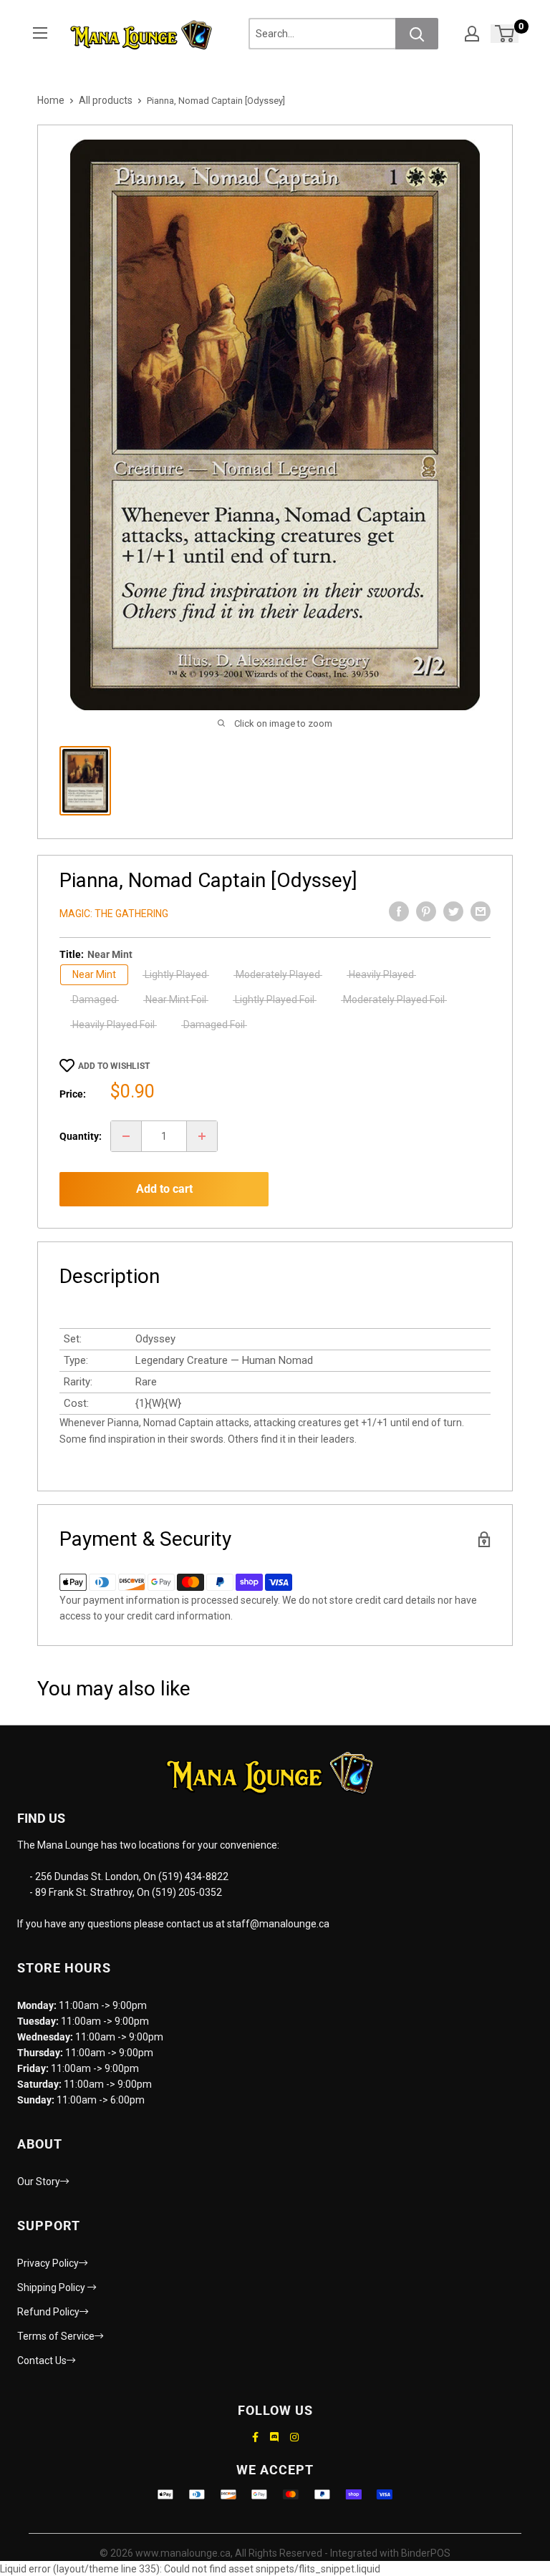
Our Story (39, 2182)
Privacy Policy (48, 2263)
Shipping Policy (52, 2287)
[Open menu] (40, 33)
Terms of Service (56, 2336)
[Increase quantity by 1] (202, 1136)
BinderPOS (426, 2553)
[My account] (472, 34)
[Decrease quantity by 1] (126, 1136)
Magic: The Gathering (114, 914)
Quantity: (81, 1136)
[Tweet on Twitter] (453, 911)
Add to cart (164, 1189)
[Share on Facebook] (399, 911)
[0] (505, 34)
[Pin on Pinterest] (426, 911)
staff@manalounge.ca (278, 1924)
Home (51, 100)
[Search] (417, 34)
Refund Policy (48, 2312)
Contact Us (42, 2360)
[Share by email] (481, 911)
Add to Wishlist (114, 1066)
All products (106, 100)
